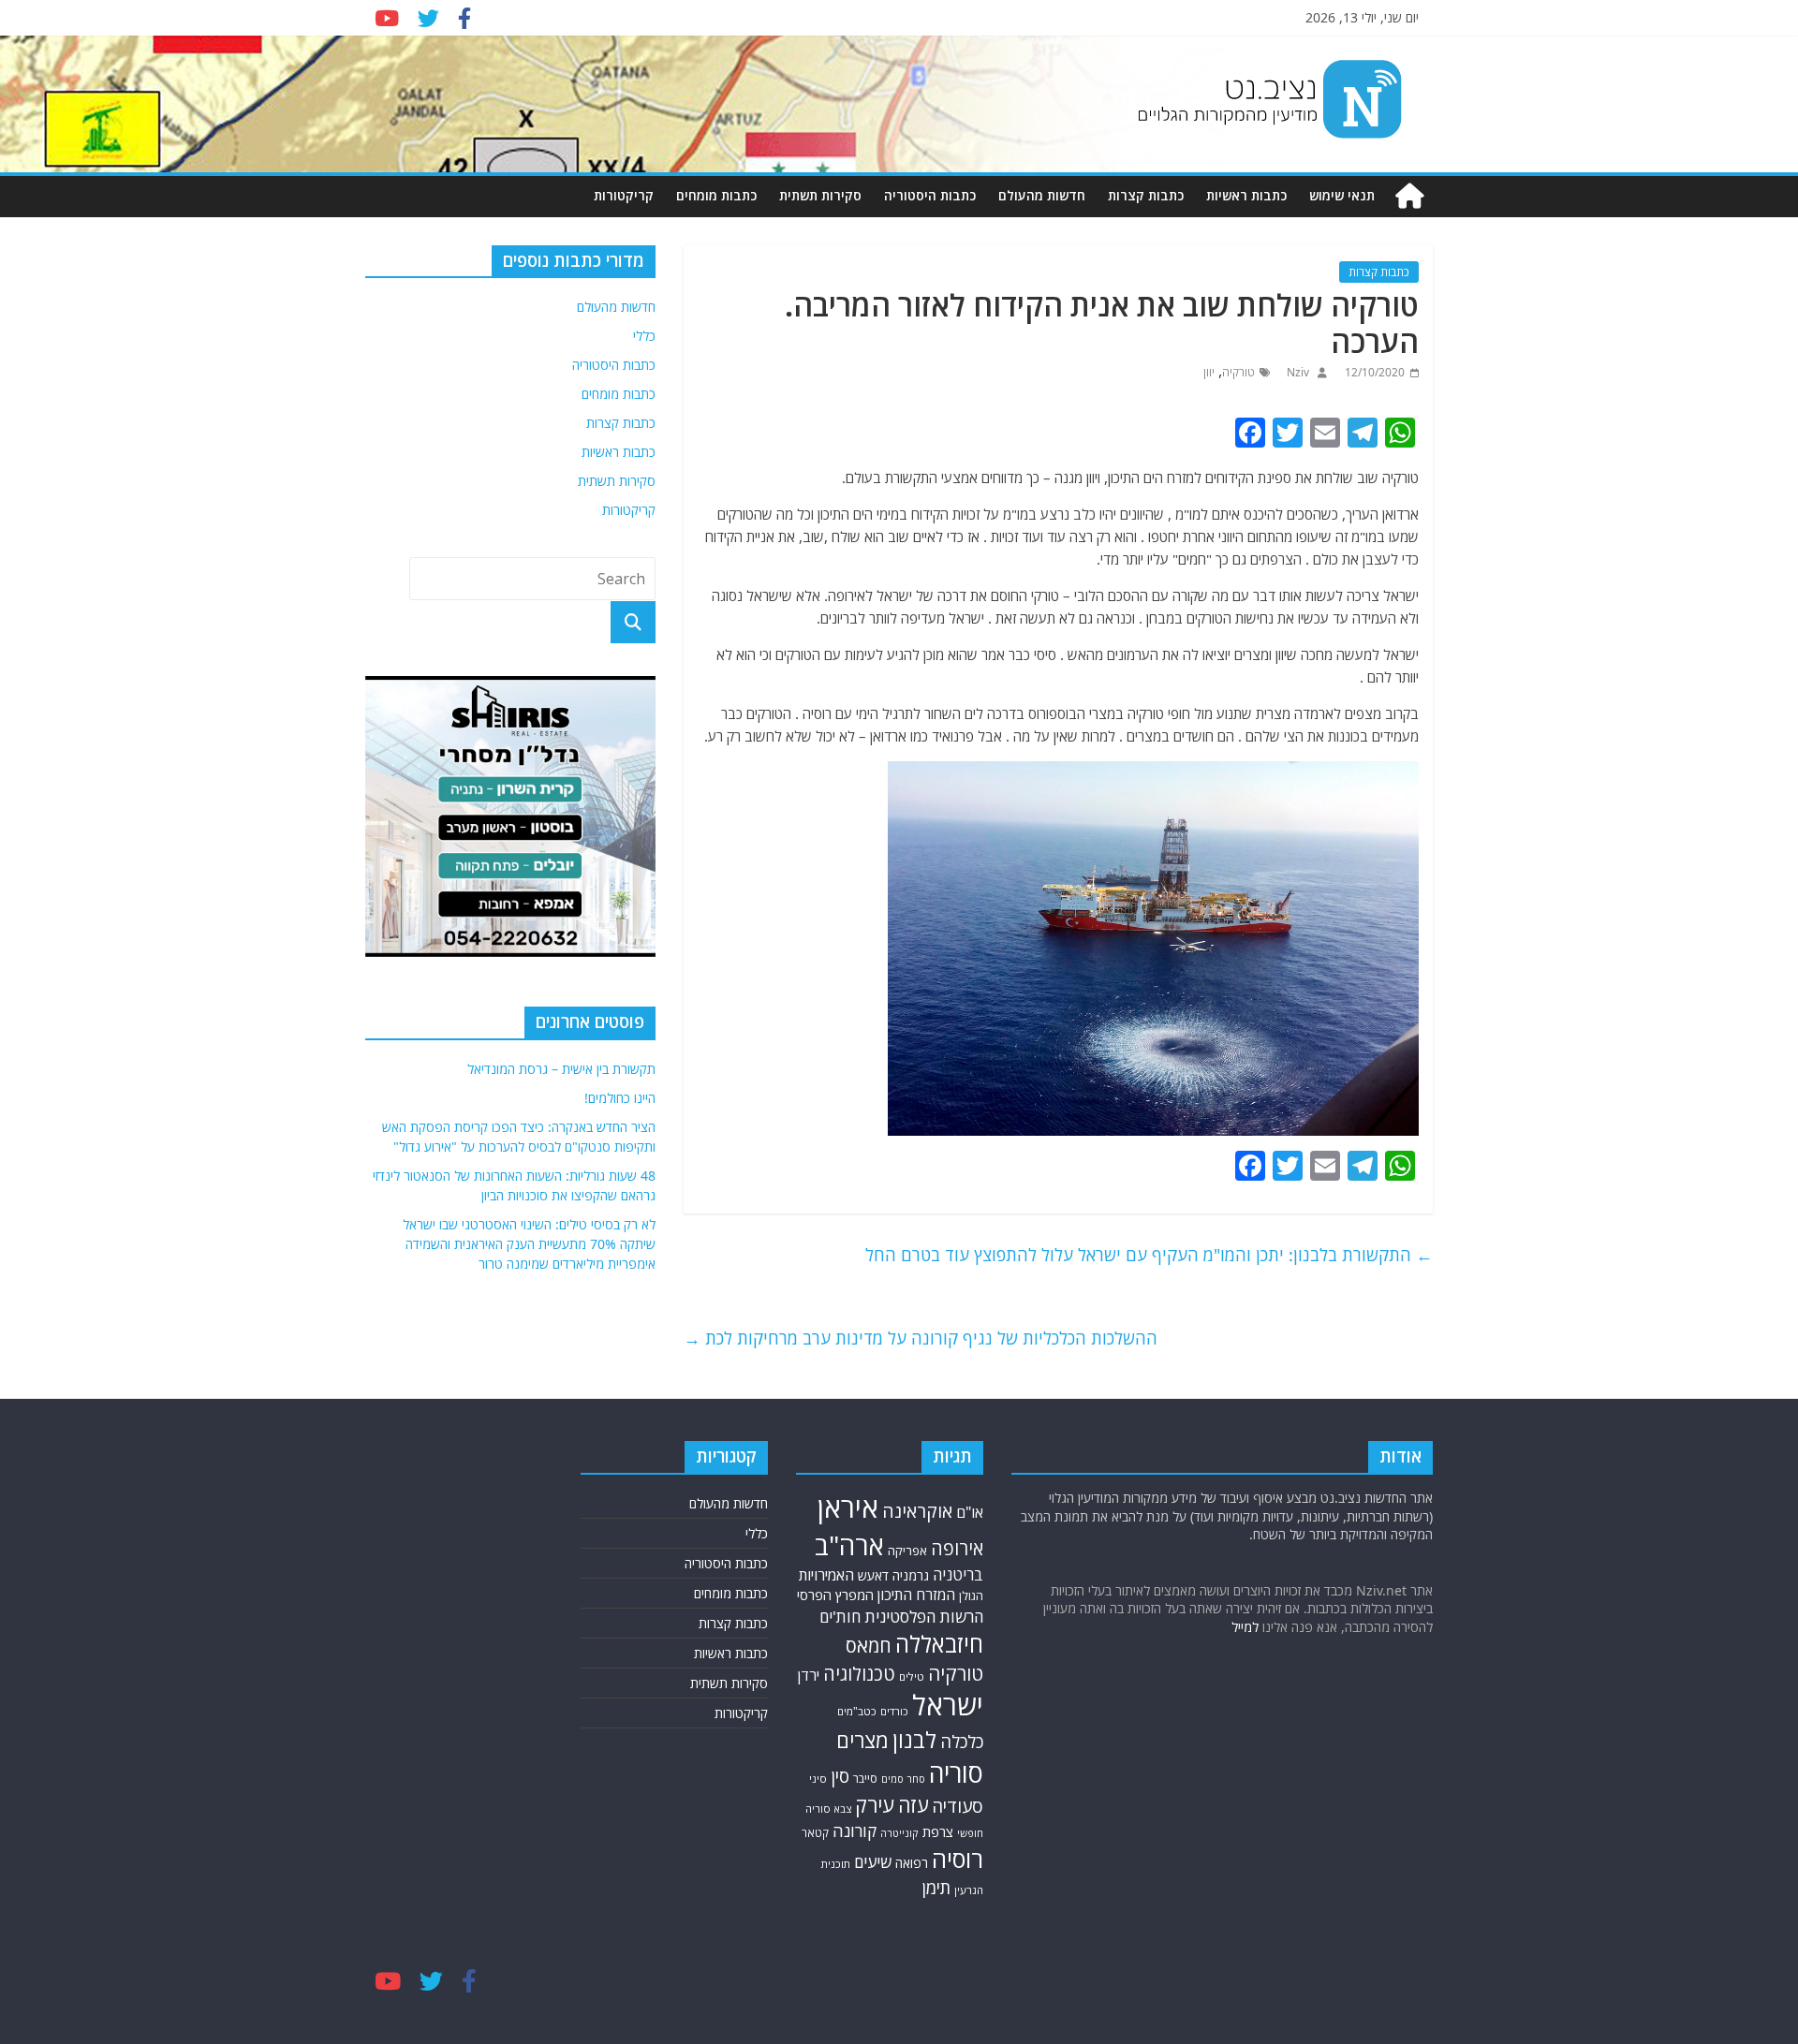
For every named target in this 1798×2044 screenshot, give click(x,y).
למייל (1245, 1627)
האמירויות (826, 1575)
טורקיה (1238, 372)
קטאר (815, 1833)
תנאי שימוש (1342, 195)
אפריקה (907, 1551)
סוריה (956, 1773)
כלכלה (962, 1741)
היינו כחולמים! (620, 1098)
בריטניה (958, 1574)
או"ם (970, 1512)
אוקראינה (917, 1511)
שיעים (873, 1862)
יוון (1209, 372)
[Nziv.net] (1409, 196)
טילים (912, 1676)
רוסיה (958, 1859)
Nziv (1297, 372)
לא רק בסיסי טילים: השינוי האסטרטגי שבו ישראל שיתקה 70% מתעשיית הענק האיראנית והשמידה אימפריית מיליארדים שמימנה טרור (529, 1244)
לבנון (914, 1740)
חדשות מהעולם (1042, 195)
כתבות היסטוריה (930, 195)
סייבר (865, 1779)
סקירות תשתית (820, 195)
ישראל (948, 1705)
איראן (848, 1507)
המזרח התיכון (916, 1595)
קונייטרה (899, 1833)
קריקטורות (624, 195)
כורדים (894, 1711)
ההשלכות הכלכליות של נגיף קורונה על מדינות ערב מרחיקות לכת (921, 1338)
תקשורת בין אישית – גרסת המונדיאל (561, 1069)
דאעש (873, 1575)
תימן (936, 1887)
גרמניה (911, 1575)
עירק (875, 1805)
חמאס (869, 1646)
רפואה (912, 1863)
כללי (644, 336)
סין (840, 1776)
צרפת (938, 1831)
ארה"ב (849, 1545)
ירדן (809, 1675)
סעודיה (958, 1806)
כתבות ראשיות (1246, 195)
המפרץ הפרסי (835, 1595)
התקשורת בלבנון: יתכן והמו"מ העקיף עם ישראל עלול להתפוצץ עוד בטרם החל (1149, 1255)
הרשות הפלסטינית (924, 1617)
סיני (818, 1779)
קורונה (855, 1831)
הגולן (971, 1596)
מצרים (862, 1740)
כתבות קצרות (1146, 195)
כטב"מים (857, 1711)
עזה (913, 1805)
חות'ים (840, 1617)
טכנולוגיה (859, 1674)
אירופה (957, 1548)
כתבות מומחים (716, 195)
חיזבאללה (939, 1644)
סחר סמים (903, 1779)
